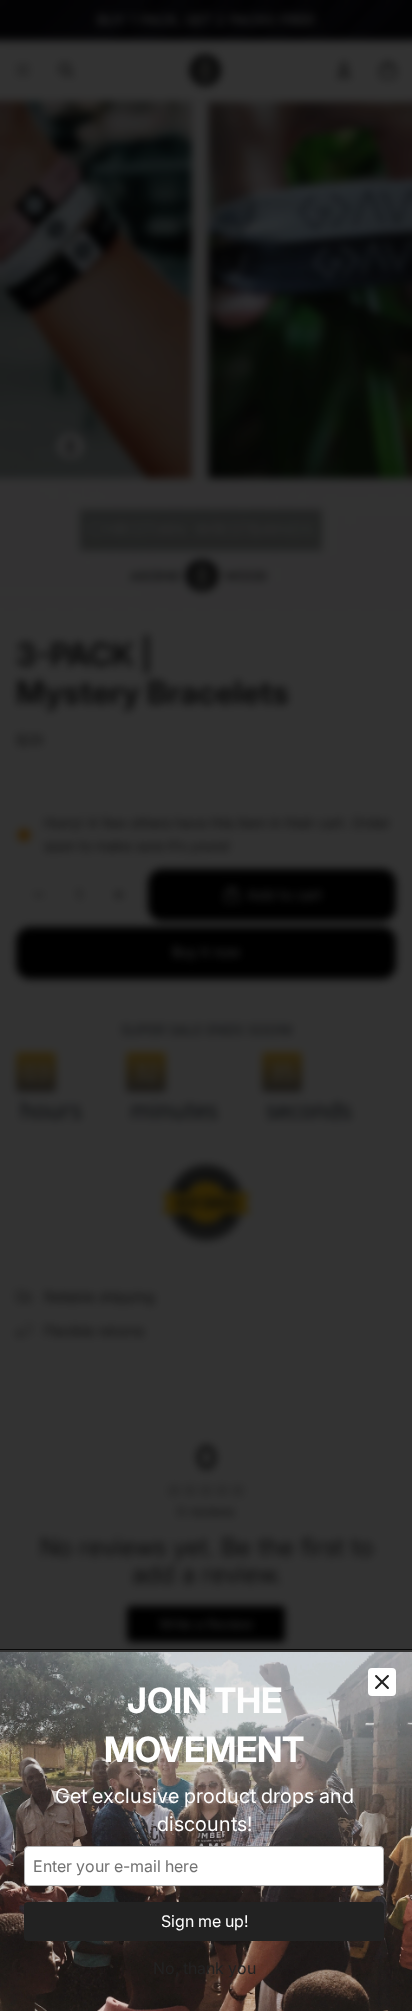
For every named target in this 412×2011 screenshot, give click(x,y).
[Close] (382, 1682)
